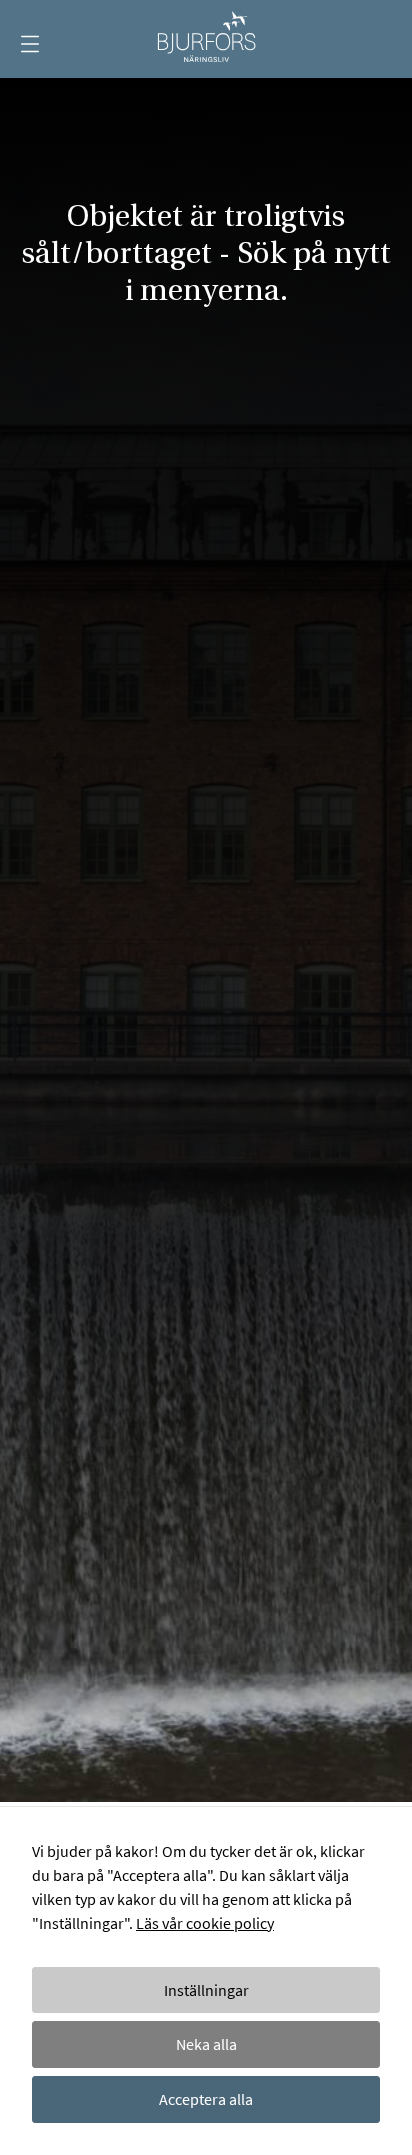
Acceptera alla (206, 2099)
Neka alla (206, 2044)
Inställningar (206, 1990)
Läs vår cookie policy (205, 1923)
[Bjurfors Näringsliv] (205, 39)
